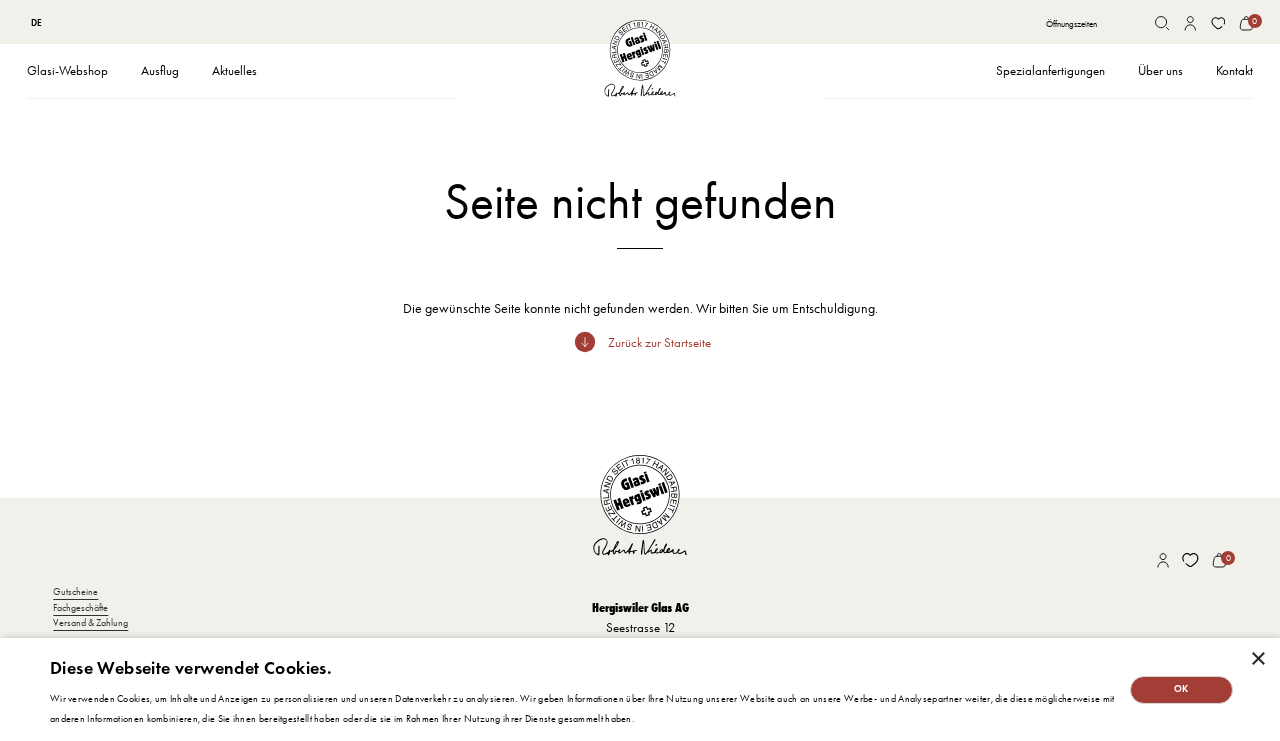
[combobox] (37, 23)
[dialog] (640, 689)
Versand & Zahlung (90, 622)
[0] (1246, 23)
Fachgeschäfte (80, 607)
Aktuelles (234, 70)
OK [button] (1181, 689)
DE (36, 23)
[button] (67, 71)
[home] (639, 58)
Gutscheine (75, 591)
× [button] (1257, 659)
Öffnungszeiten (1071, 23)
